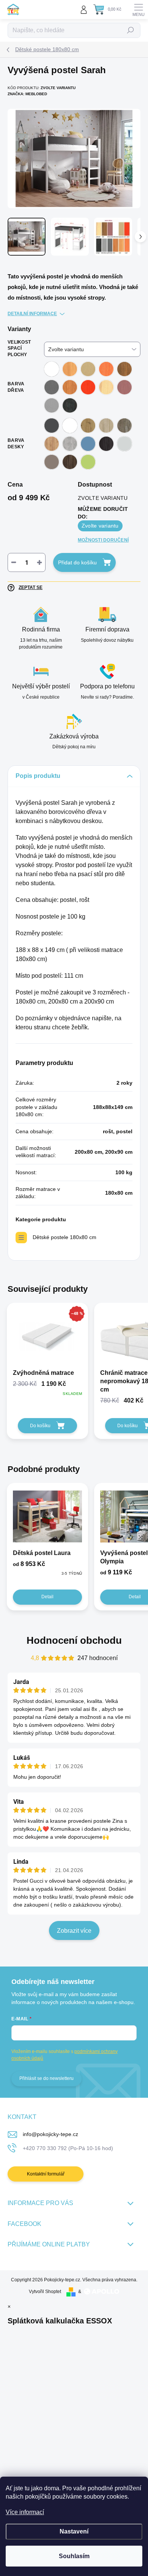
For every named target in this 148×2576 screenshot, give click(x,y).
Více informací (25, 2512)
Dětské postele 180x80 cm (65, 1237)
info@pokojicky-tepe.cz (50, 2134)
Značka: (27, 94)
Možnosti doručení (103, 540)
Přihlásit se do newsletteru (46, 2078)
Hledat (131, 30)
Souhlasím (74, 2556)
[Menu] (139, 9)
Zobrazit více (74, 1931)
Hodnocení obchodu (74, 1640)
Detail (47, 1597)
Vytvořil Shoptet (45, 2292)
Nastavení (74, 2531)
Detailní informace (32, 314)
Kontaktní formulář (46, 2174)
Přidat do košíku (77, 562)
